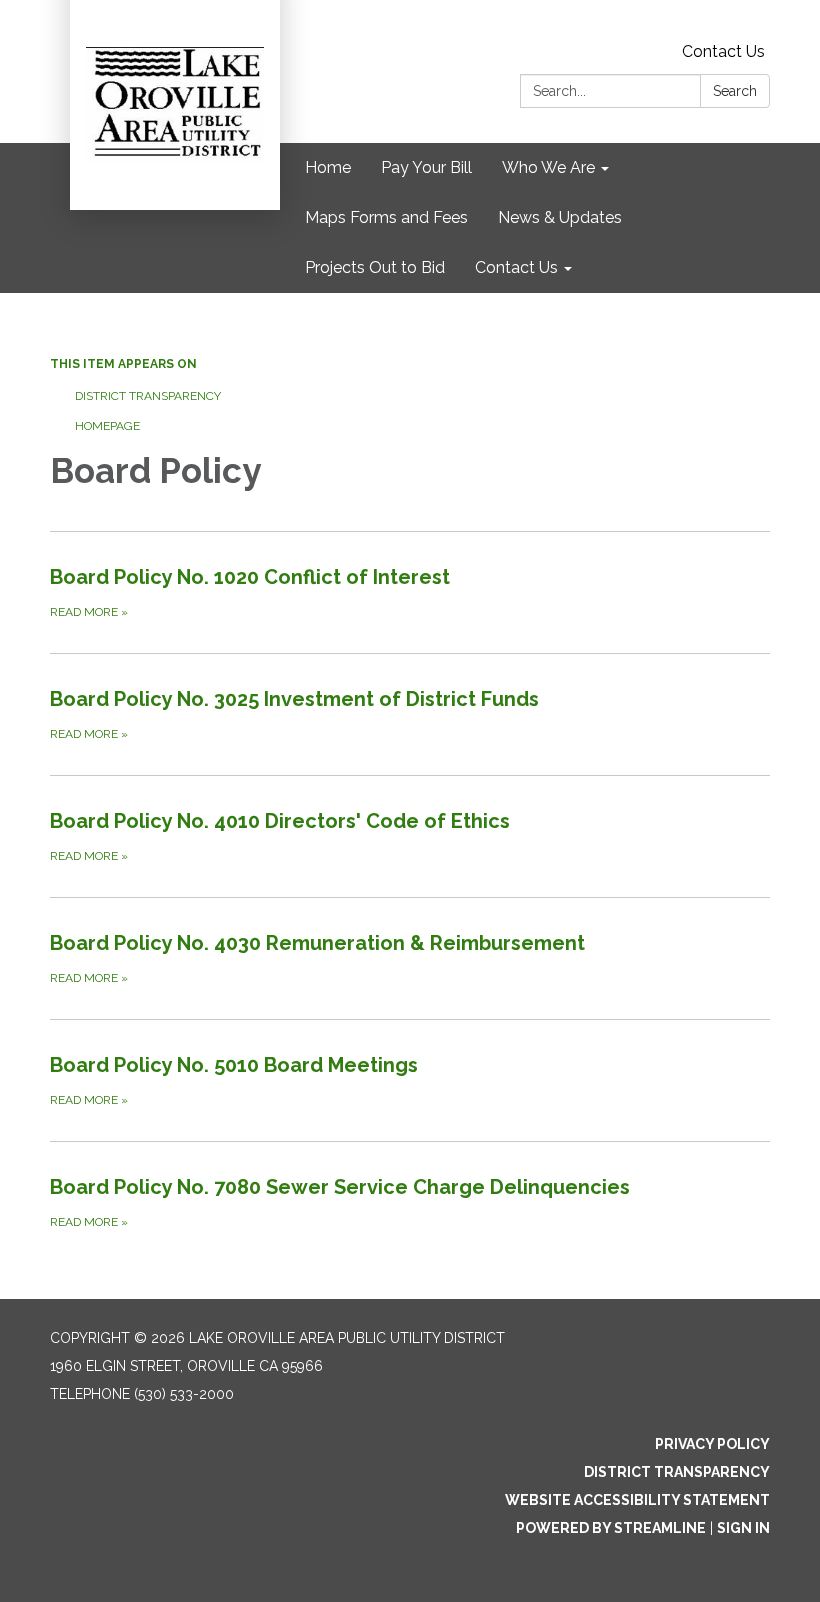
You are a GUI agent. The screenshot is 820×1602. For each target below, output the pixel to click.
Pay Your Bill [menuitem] (426, 167)
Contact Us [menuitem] (516, 267)
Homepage (107, 426)
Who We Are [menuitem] (548, 167)
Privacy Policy (712, 1444)
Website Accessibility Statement (637, 1500)
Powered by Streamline (611, 1528)
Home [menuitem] (328, 167)
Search (735, 91)
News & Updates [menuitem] (560, 217)
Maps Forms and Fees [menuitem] (386, 217)
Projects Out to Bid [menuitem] (375, 267)
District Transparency (148, 396)
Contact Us (723, 51)
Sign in (743, 1528)
